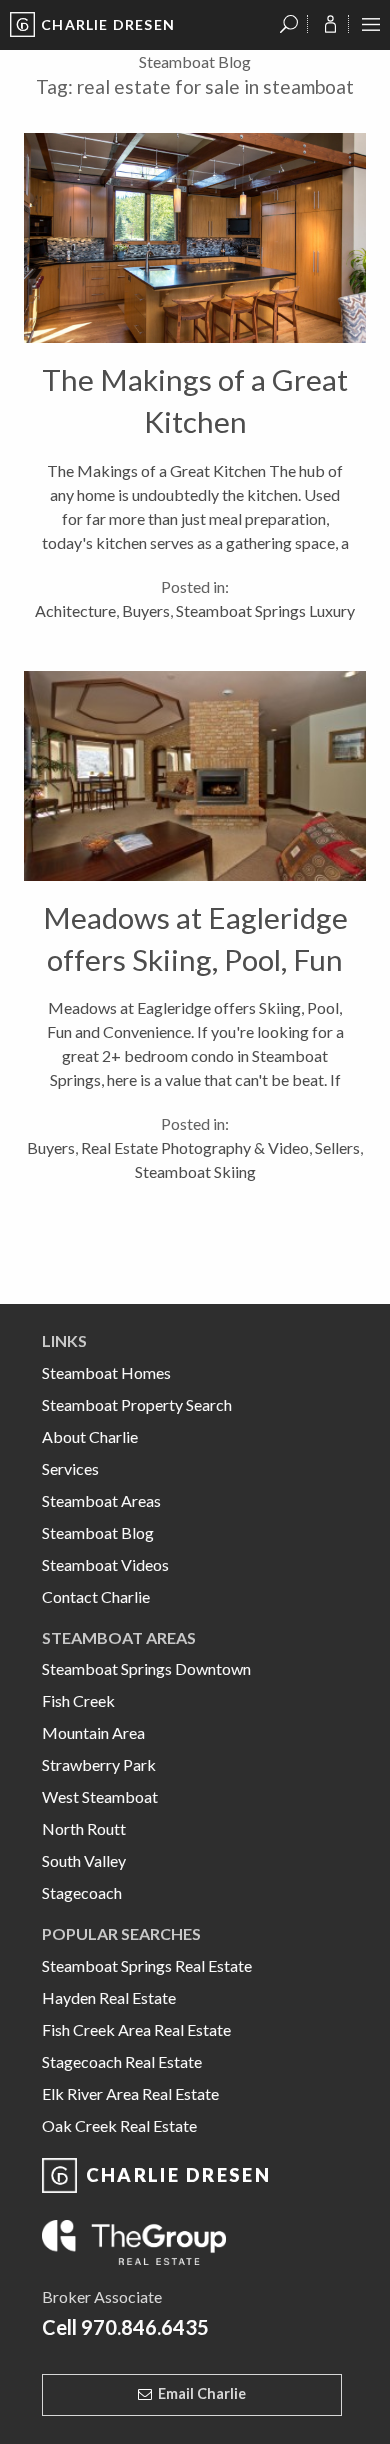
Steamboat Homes (106, 1372)
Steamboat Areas (101, 1500)
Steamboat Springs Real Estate (147, 1965)
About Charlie (90, 1436)
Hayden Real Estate (109, 1997)
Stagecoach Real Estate (122, 2061)
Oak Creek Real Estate (119, 2125)
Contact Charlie (96, 1596)
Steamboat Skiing (195, 1171)
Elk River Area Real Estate (130, 2093)
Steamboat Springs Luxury (265, 610)
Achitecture (75, 610)
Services (70, 1468)
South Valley (84, 1860)
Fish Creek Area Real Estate (136, 2029)
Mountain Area (93, 1732)
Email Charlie (202, 2393)
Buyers (146, 610)
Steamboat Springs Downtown (146, 1668)
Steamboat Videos (105, 1564)
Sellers (337, 1147)
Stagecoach (82, 1892)
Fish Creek (78, 1700)
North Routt (84, 1828)
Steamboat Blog (98, 1532)
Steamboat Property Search (137, 1404)
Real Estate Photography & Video (195, 1147)
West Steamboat (100, 1796)
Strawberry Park (99, 1764)
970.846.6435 (145, 2327)
